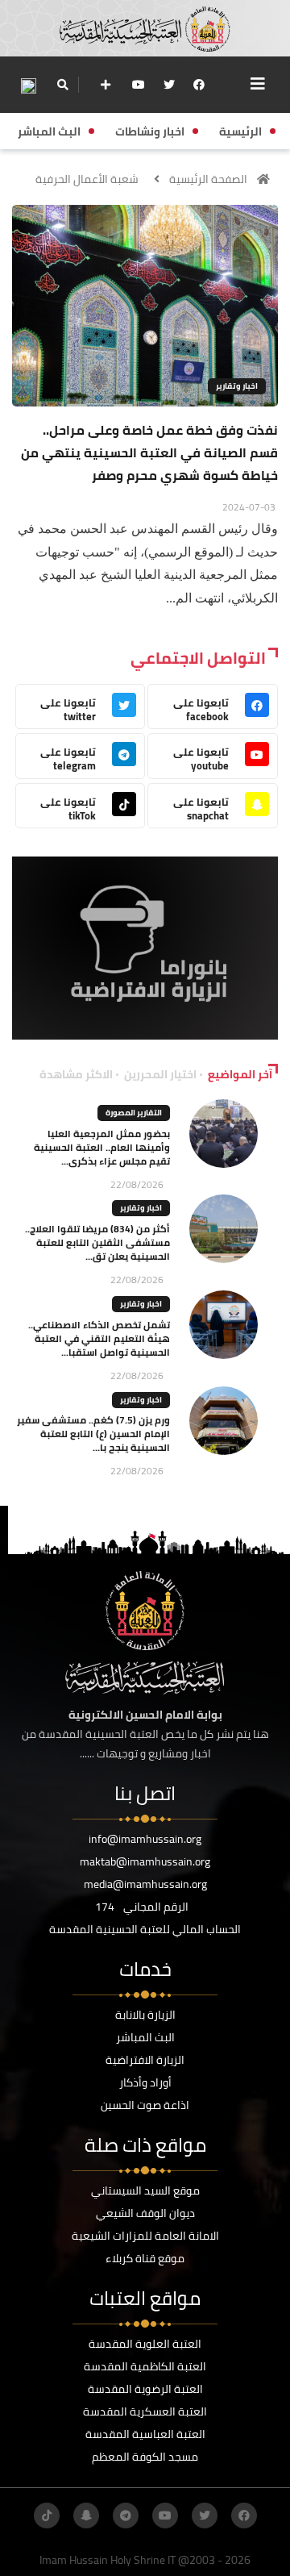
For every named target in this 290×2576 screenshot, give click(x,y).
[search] (62, 85)
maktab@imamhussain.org (145, 1861)
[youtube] (139, 85)
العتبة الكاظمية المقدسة (145, 2366)
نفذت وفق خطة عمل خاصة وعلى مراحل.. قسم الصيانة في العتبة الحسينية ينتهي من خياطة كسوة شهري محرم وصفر (149, 452)
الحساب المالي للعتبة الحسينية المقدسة (145, 1929)
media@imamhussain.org (145, 1884)
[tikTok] (47, 2516)
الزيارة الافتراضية (145, 2060)
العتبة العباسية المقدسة (145, 2434)
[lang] (28, 85)
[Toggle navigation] (258, 84)
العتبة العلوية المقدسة (145, 2344)
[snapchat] (86, 2516)
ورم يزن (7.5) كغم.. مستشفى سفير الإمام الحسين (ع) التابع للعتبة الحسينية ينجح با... (93, 1434)
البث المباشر (145, 2037)
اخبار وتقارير (237, 386)
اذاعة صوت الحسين (145, 2105)
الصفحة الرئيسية (208, 179)
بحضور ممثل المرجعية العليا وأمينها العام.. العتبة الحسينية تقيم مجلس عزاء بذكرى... (102, 1147)
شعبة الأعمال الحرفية (87, 179)
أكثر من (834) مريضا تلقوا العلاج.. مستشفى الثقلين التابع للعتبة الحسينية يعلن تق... (97, 1242)
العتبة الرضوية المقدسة (145, 2389)
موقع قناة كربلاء (145, 2258)
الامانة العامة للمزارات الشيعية (145, 2236)
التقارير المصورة (134, 1113)
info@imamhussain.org (145, 1839)
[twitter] (169, 85)
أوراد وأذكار (145, 2082)
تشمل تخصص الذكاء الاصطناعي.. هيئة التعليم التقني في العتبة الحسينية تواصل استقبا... (99, 1338)
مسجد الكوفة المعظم (145, 2457)
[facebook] (199, 85)
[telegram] (126, 2516)
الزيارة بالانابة (145, 2015)
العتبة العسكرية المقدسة (145, 2411)
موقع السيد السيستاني (145, 2190)
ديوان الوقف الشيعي (145, 2213)
